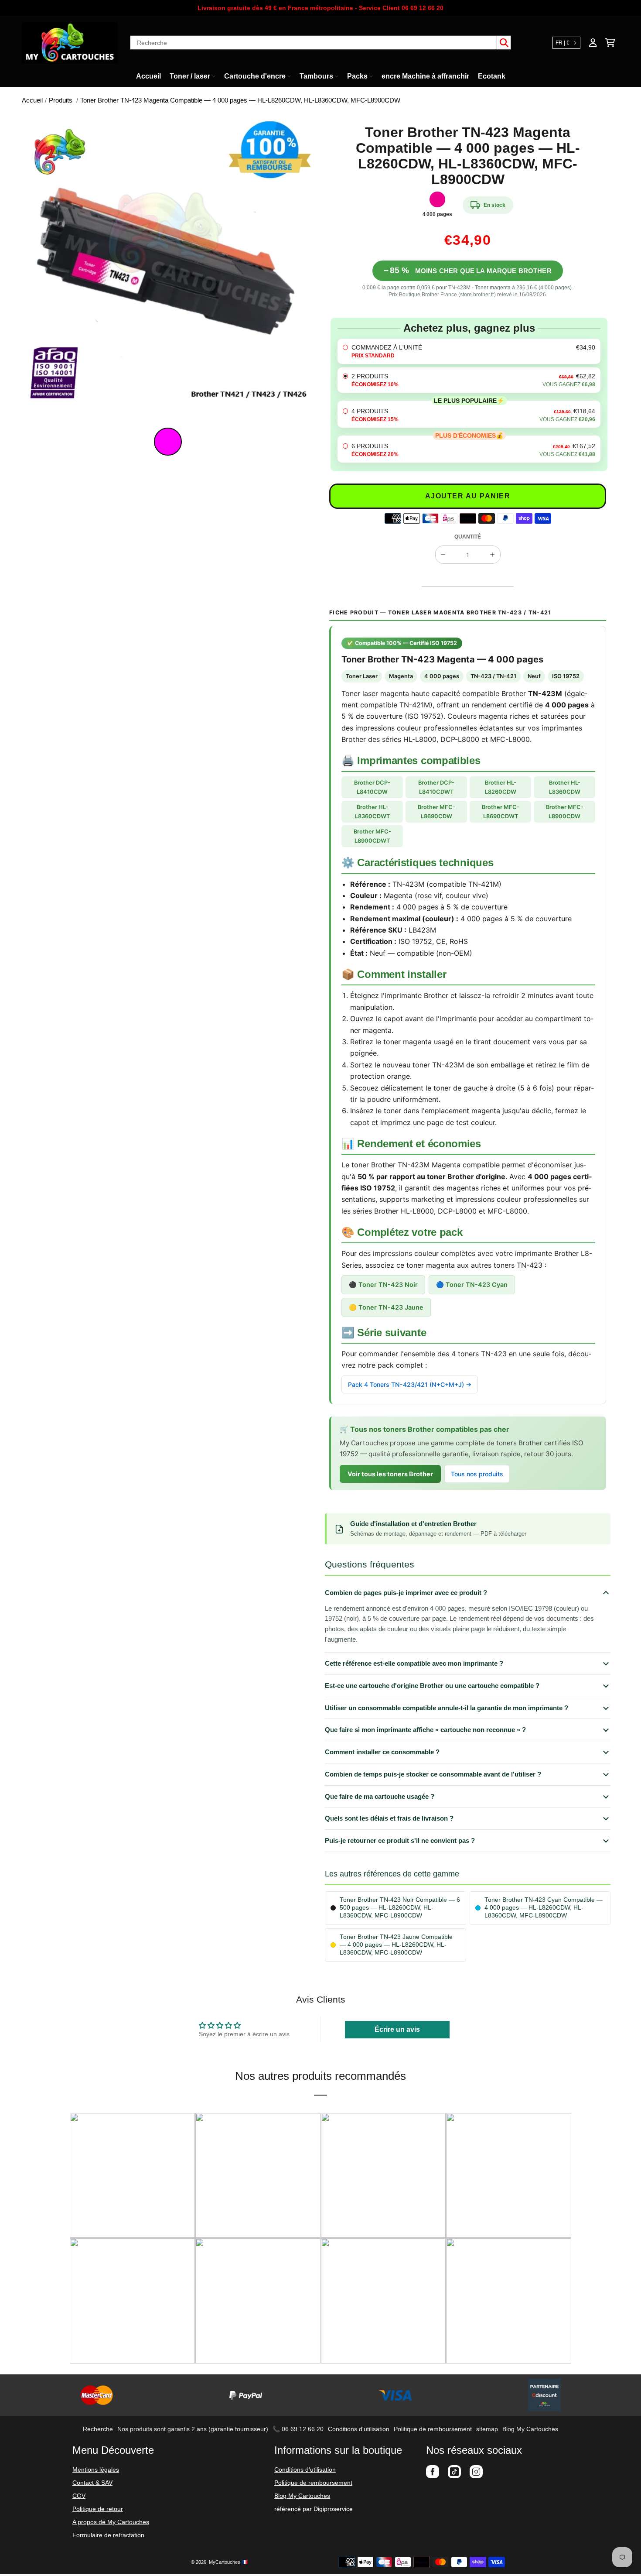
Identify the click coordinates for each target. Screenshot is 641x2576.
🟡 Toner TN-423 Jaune (386, 1307)
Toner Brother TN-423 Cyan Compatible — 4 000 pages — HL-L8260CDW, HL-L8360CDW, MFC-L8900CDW (544, 1908)
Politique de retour (98, 2509)
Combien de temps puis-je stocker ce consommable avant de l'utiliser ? (433, 1774)
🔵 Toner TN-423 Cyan (472, 1285)
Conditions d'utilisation (359, 2429)
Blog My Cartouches (530, 2429)
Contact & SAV (92, 2483)
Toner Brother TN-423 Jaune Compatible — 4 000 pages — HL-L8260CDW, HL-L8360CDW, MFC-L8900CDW (396, 1945)
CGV (79, 2496)
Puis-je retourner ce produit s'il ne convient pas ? (400, 1840)
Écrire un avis (397, 2029)
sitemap (487, 2429)
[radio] (469, 351)
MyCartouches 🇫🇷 (228, 2562)
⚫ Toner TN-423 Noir (383, 1285)
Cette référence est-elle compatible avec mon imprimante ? (414, 1663)
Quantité (468, 537)
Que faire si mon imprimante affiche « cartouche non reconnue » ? (425, 1730)
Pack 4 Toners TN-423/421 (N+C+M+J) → (410, 1384)
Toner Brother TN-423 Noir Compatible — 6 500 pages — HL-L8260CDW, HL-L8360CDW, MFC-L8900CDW (400, 1908)
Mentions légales (96, 2470)
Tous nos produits (477, 1474)
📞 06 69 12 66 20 (298, 2429)
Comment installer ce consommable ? (382, 1752)
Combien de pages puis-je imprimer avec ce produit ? (406, 1593)
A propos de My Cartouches (111, 2522)
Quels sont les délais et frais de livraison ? (389, 1818)
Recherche (98, 2429)
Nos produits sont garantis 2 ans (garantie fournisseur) (193, 2429)
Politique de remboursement (433, 2429)
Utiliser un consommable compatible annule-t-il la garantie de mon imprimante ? (447, 1708)
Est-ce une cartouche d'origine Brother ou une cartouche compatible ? (432, 1686)
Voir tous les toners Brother (390, 1474)
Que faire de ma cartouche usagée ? (380, 1796)
